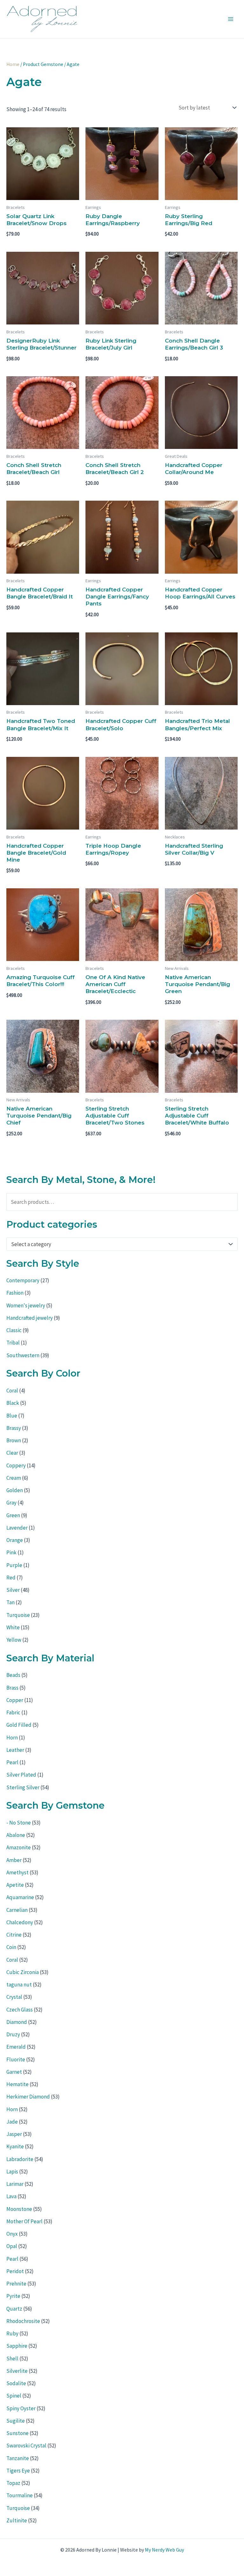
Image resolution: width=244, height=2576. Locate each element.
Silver (13, 1590)
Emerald (16, 2047)
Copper (15, 1700)
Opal (12, 2246)
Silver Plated (21, 1775)
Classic (14, 1330)
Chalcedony (20, 1922)
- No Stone (19, 1823)
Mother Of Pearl (24, 2221)
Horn (12, 1738)
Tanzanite (18, 2458)
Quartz (14, 2309)
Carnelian (17, 1910)
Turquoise (18, 1615)
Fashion (15, 1293)
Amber (14, 1860)
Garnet (14, 2072)
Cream (14, 1478)
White (13, 1627)
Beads (13, 1675)
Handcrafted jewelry (30, 1318)
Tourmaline (20, 2495)
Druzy (13, 2034)
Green (13, 1515)
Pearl (12, 1762)
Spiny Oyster (21, 2408)
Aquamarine (20, 1897)
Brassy (14, 1428)
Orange (15, 1540)
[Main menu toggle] (231, 19)
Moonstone (19, 2209)
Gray (11, 1503)
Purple (14, 1565)
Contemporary (23, 1280)
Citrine (14, 1935)
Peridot (15, 2271)
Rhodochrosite (23, 2321)
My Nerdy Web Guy (164, 2550)
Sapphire (17, 2346)
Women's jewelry (26, 1305)
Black (13, 1403)
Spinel (14, 2396)
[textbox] (119, 1244)
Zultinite (17, 2520)
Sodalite (16, 2383)
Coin (11, 1947)
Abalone (16, 1835)
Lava (11, 2196)
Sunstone (17, 2433)
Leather (15, 1750)
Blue (12, 1416)
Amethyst (17, 1872)
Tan (10, 1602)
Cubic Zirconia (23, 1972)
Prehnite (16, 2284)
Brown (14, 1440)
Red (11, 1578)
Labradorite (20, 2159)
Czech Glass (20, 2010)
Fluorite (16, 2059)
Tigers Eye (18, 2471)
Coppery (16, 1465)
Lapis (12, 2172)
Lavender (17, 1528)
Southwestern (23, 1355)
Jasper (14, 2134)
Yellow (14, 1640)
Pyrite (13, 2296)
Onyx (12, 2234)
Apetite (15, 1885)
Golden (15, 1490)
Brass (12, 1688)
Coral (12, 1391)
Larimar (15, 2184)
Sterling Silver (23, 1787)
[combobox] (122, 1244)
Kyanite (15, 2146)
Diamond (17, 2022)
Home (13, 64)
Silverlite (17, 2371)
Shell (12, 2359)
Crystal (14, 1997)
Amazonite (19, 1847)
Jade (12, 2122)
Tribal (13, 1343)
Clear (12, 1453)
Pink (11, 1552)
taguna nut (19, 1985)
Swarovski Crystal (26, 2446)
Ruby (12, 2333)
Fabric (13, 1712)
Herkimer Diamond (28, 2097)
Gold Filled (19, 1725)
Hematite (17, 2084)
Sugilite (16, 2421)
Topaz (13, 2483)
